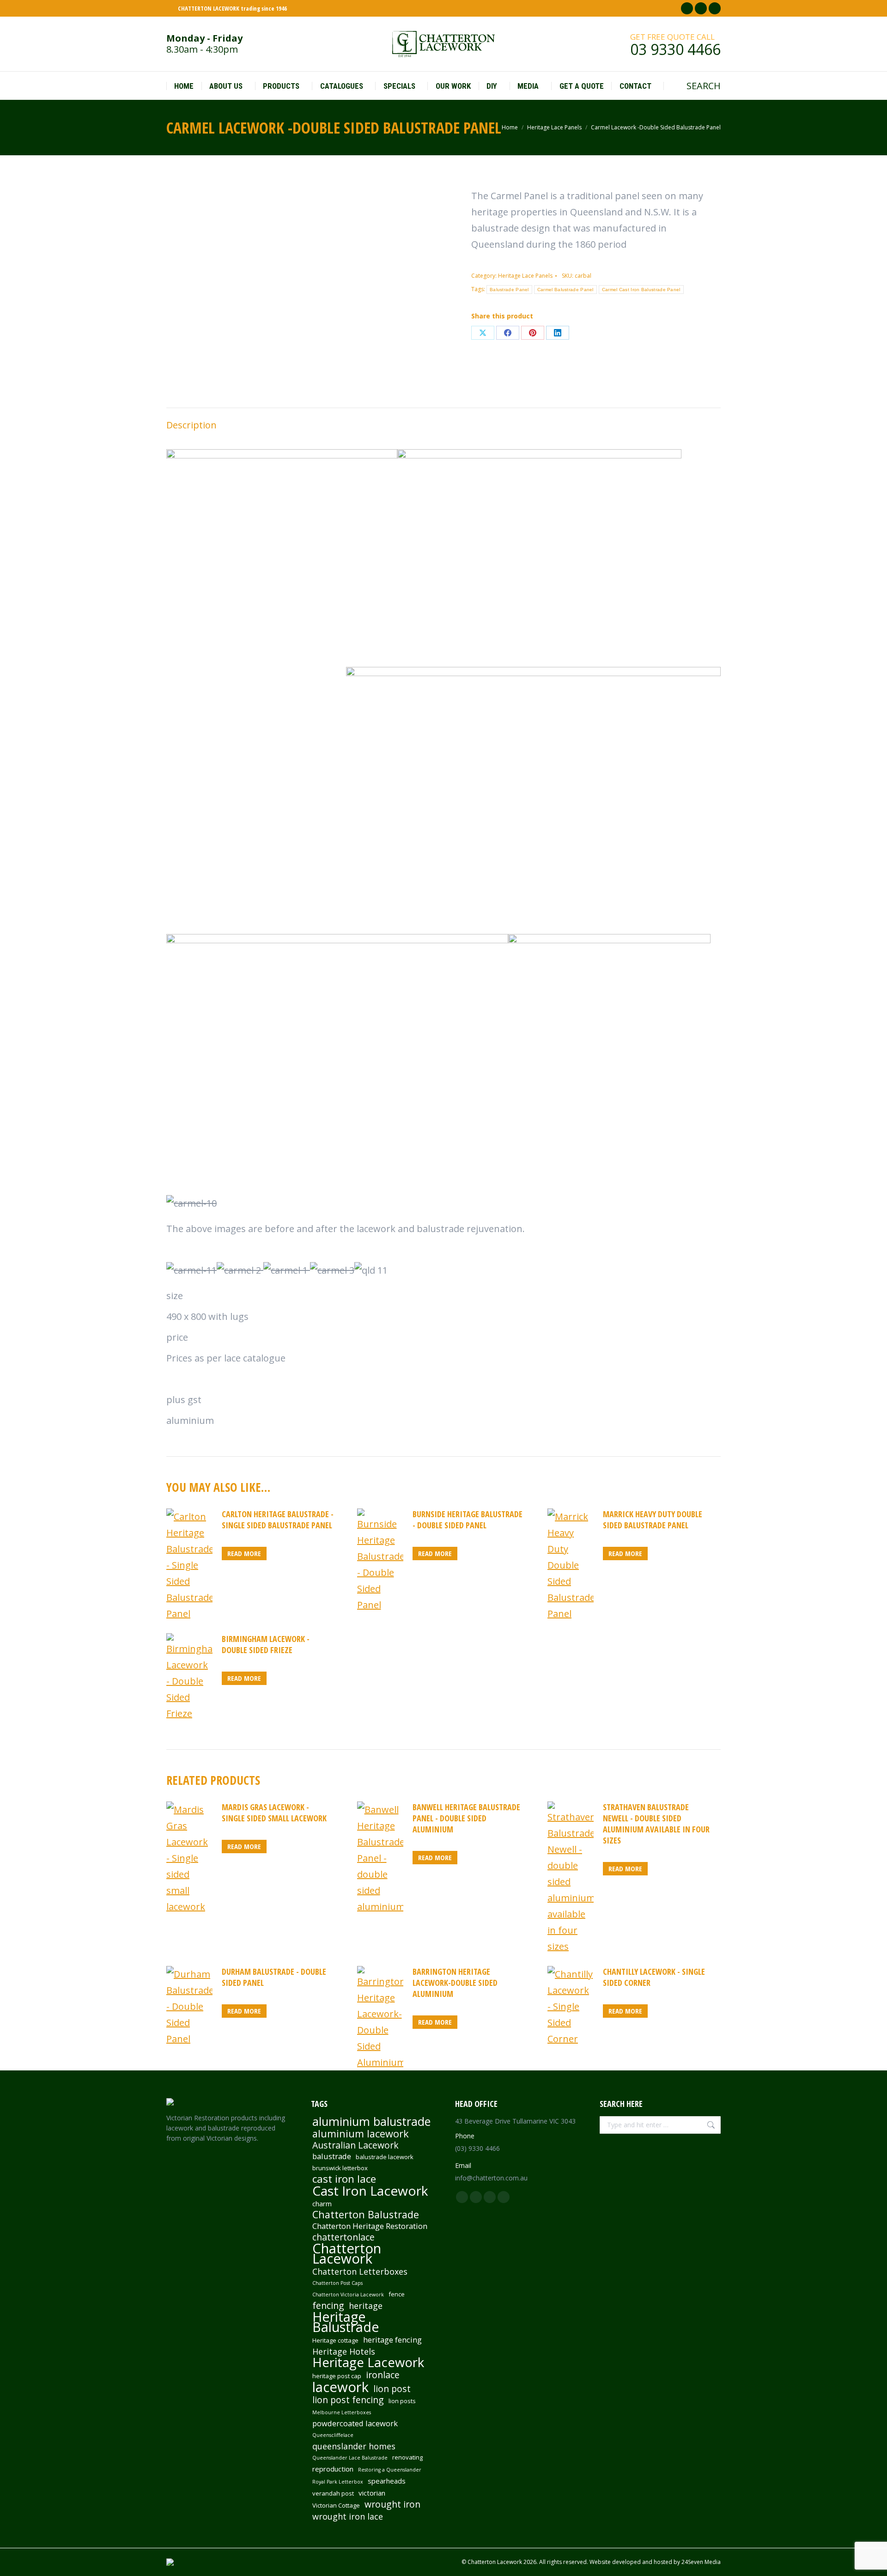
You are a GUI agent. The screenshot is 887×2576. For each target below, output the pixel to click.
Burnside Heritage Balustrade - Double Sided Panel (468, 1520)
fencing (328, 2306)
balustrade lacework (385, 2157)
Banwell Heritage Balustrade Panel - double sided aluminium (466, 1818)
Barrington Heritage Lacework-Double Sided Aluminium (455, 1983)
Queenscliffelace (333, 2435)
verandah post (333, 2493)
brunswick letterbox (340, 2168)
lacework (340, 2387)
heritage (366, 2306)
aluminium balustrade (371, 2121)
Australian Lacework (355, 2145)
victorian (372, 2493)
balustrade (332, 2156)
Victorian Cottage (336, 2505)
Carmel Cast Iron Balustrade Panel (641, 290)
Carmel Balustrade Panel (565, 290)
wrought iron (392, 2504)
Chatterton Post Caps (337, 2283)
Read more (244, 1553)
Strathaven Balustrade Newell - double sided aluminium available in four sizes (656, 1824)
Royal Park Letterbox (338, 2482)
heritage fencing (392, 2340)
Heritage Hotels (344, 2351)
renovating (407, 2457)
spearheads (387, 2481)
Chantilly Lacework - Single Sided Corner (654, 1977)
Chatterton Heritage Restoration (370, 2226)
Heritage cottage (335, 2340)
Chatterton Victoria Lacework (348, 2295)
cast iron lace (344, 2179)
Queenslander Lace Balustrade (350, 2458)
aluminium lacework (361, 2134)
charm (322, 2204)
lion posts (402, 2401)
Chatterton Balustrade (366, 2215)
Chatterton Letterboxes (360, 2271)
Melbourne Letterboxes (342, 2412)
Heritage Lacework (368, 2362)
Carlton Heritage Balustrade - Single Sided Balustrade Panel (278, 1520)
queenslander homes (354, 2446)
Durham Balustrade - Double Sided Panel (274, 1977)
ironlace (383, 2375)
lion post (392, 2389)
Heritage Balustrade (346, 2322)
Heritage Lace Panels (525, 276)
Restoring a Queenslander (390, 2470)
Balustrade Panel (509, 290)
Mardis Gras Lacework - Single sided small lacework (274, 1813)
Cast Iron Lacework (370, 2191)
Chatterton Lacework (347, 2253)
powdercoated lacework (355, 2423)
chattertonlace (343, 2237)
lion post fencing (348, 2400)
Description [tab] (191, 425)
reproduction (333, 2469)
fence (397, 2294)
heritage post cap (337, 2376)
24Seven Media (701, 2562)
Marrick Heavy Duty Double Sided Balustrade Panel (653, 1520)
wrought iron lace (348, 2516)
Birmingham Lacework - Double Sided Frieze (266, 1644)
